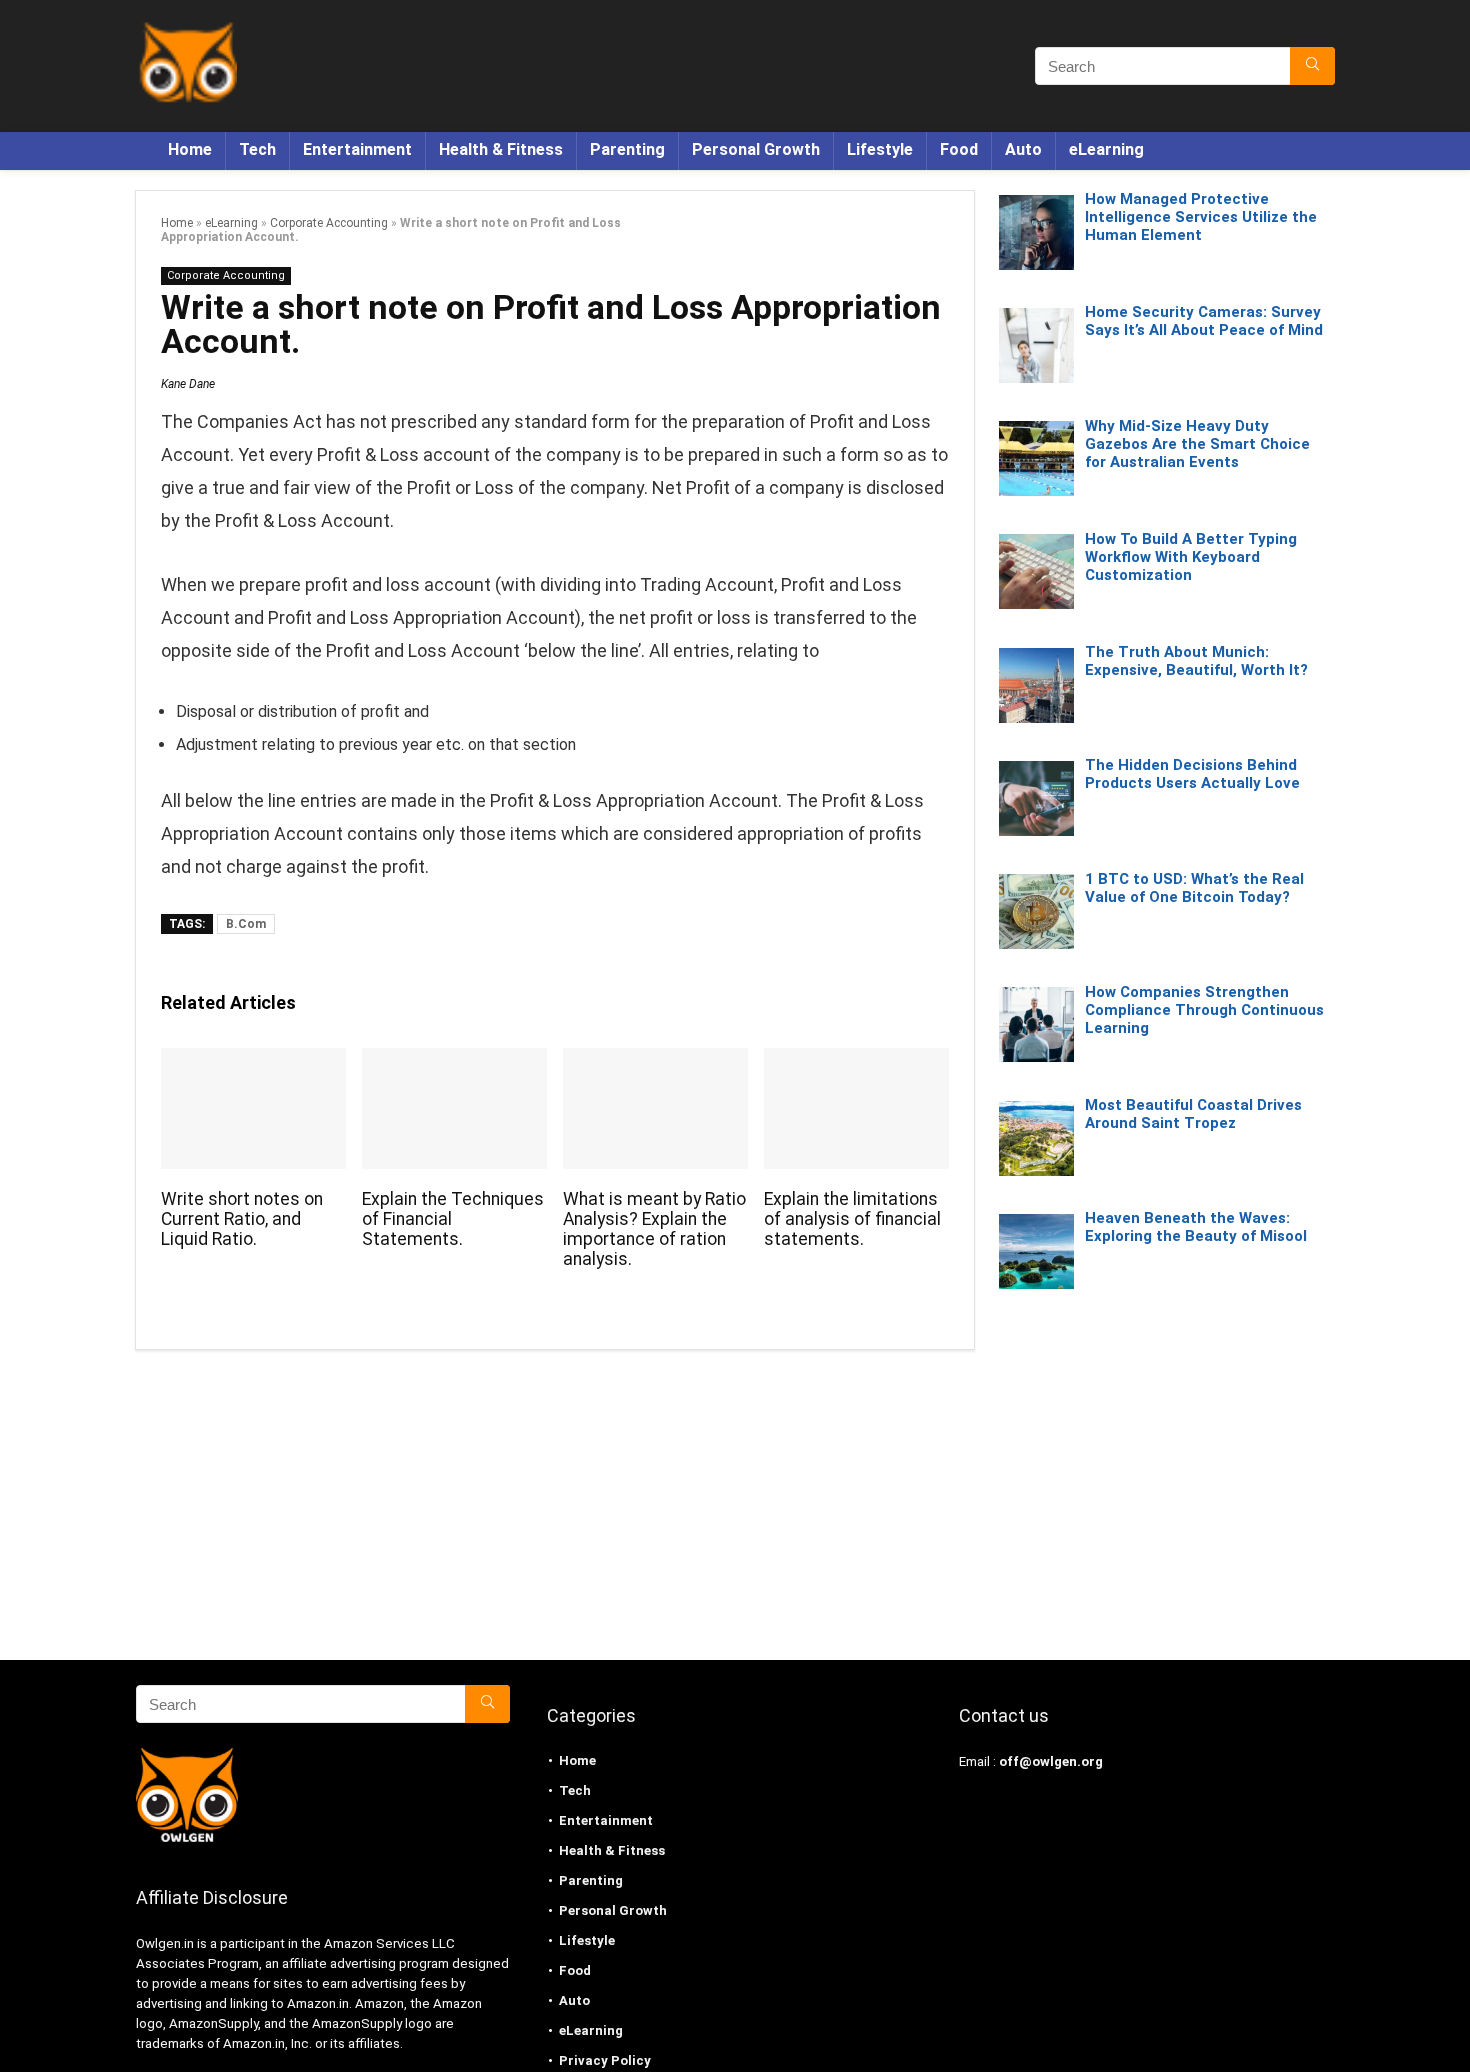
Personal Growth (756, 149)
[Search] (1312, 66)
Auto (1023, 149)
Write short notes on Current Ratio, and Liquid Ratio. (242, 1219)
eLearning (1106, 149)
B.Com (246, 924)
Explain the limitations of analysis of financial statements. (852, 1219)
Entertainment (357, 149)
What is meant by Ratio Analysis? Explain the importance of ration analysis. (654, 1229)
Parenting (627, 149)
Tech (257, 149)
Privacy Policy (605, 2060)
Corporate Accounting (329, 223)
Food (959, 149)
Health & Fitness (501, 149)
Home (190, 149)
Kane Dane (188, 384)
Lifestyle (880, 149)
